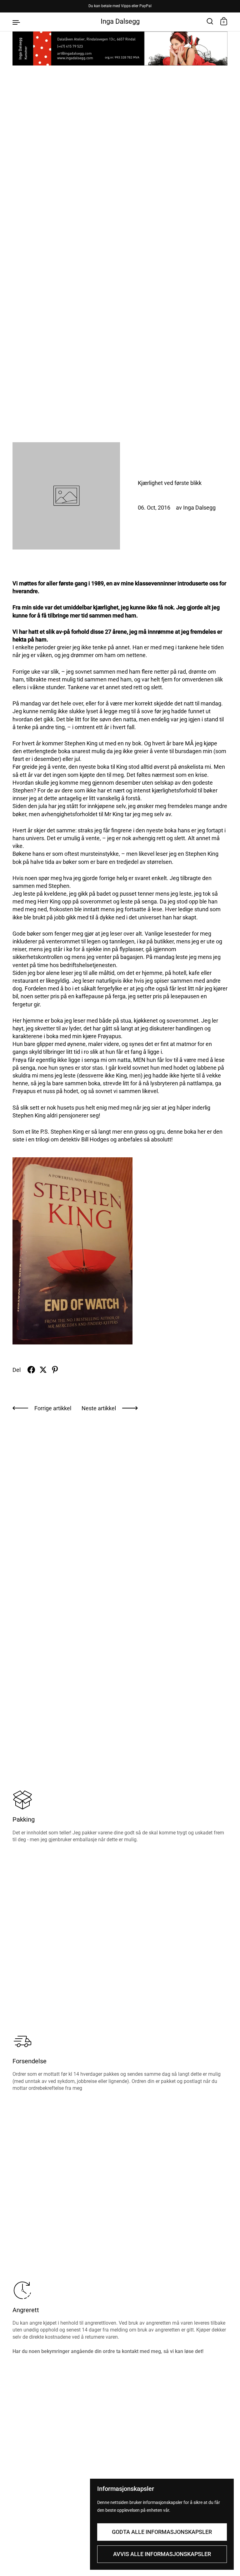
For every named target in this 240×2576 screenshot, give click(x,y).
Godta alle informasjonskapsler (162, 2532)
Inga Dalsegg (120, 21)
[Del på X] (43, 1370)
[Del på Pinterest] (55, 1370)
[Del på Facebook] (31, 1370)
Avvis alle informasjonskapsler (162, 2554)
